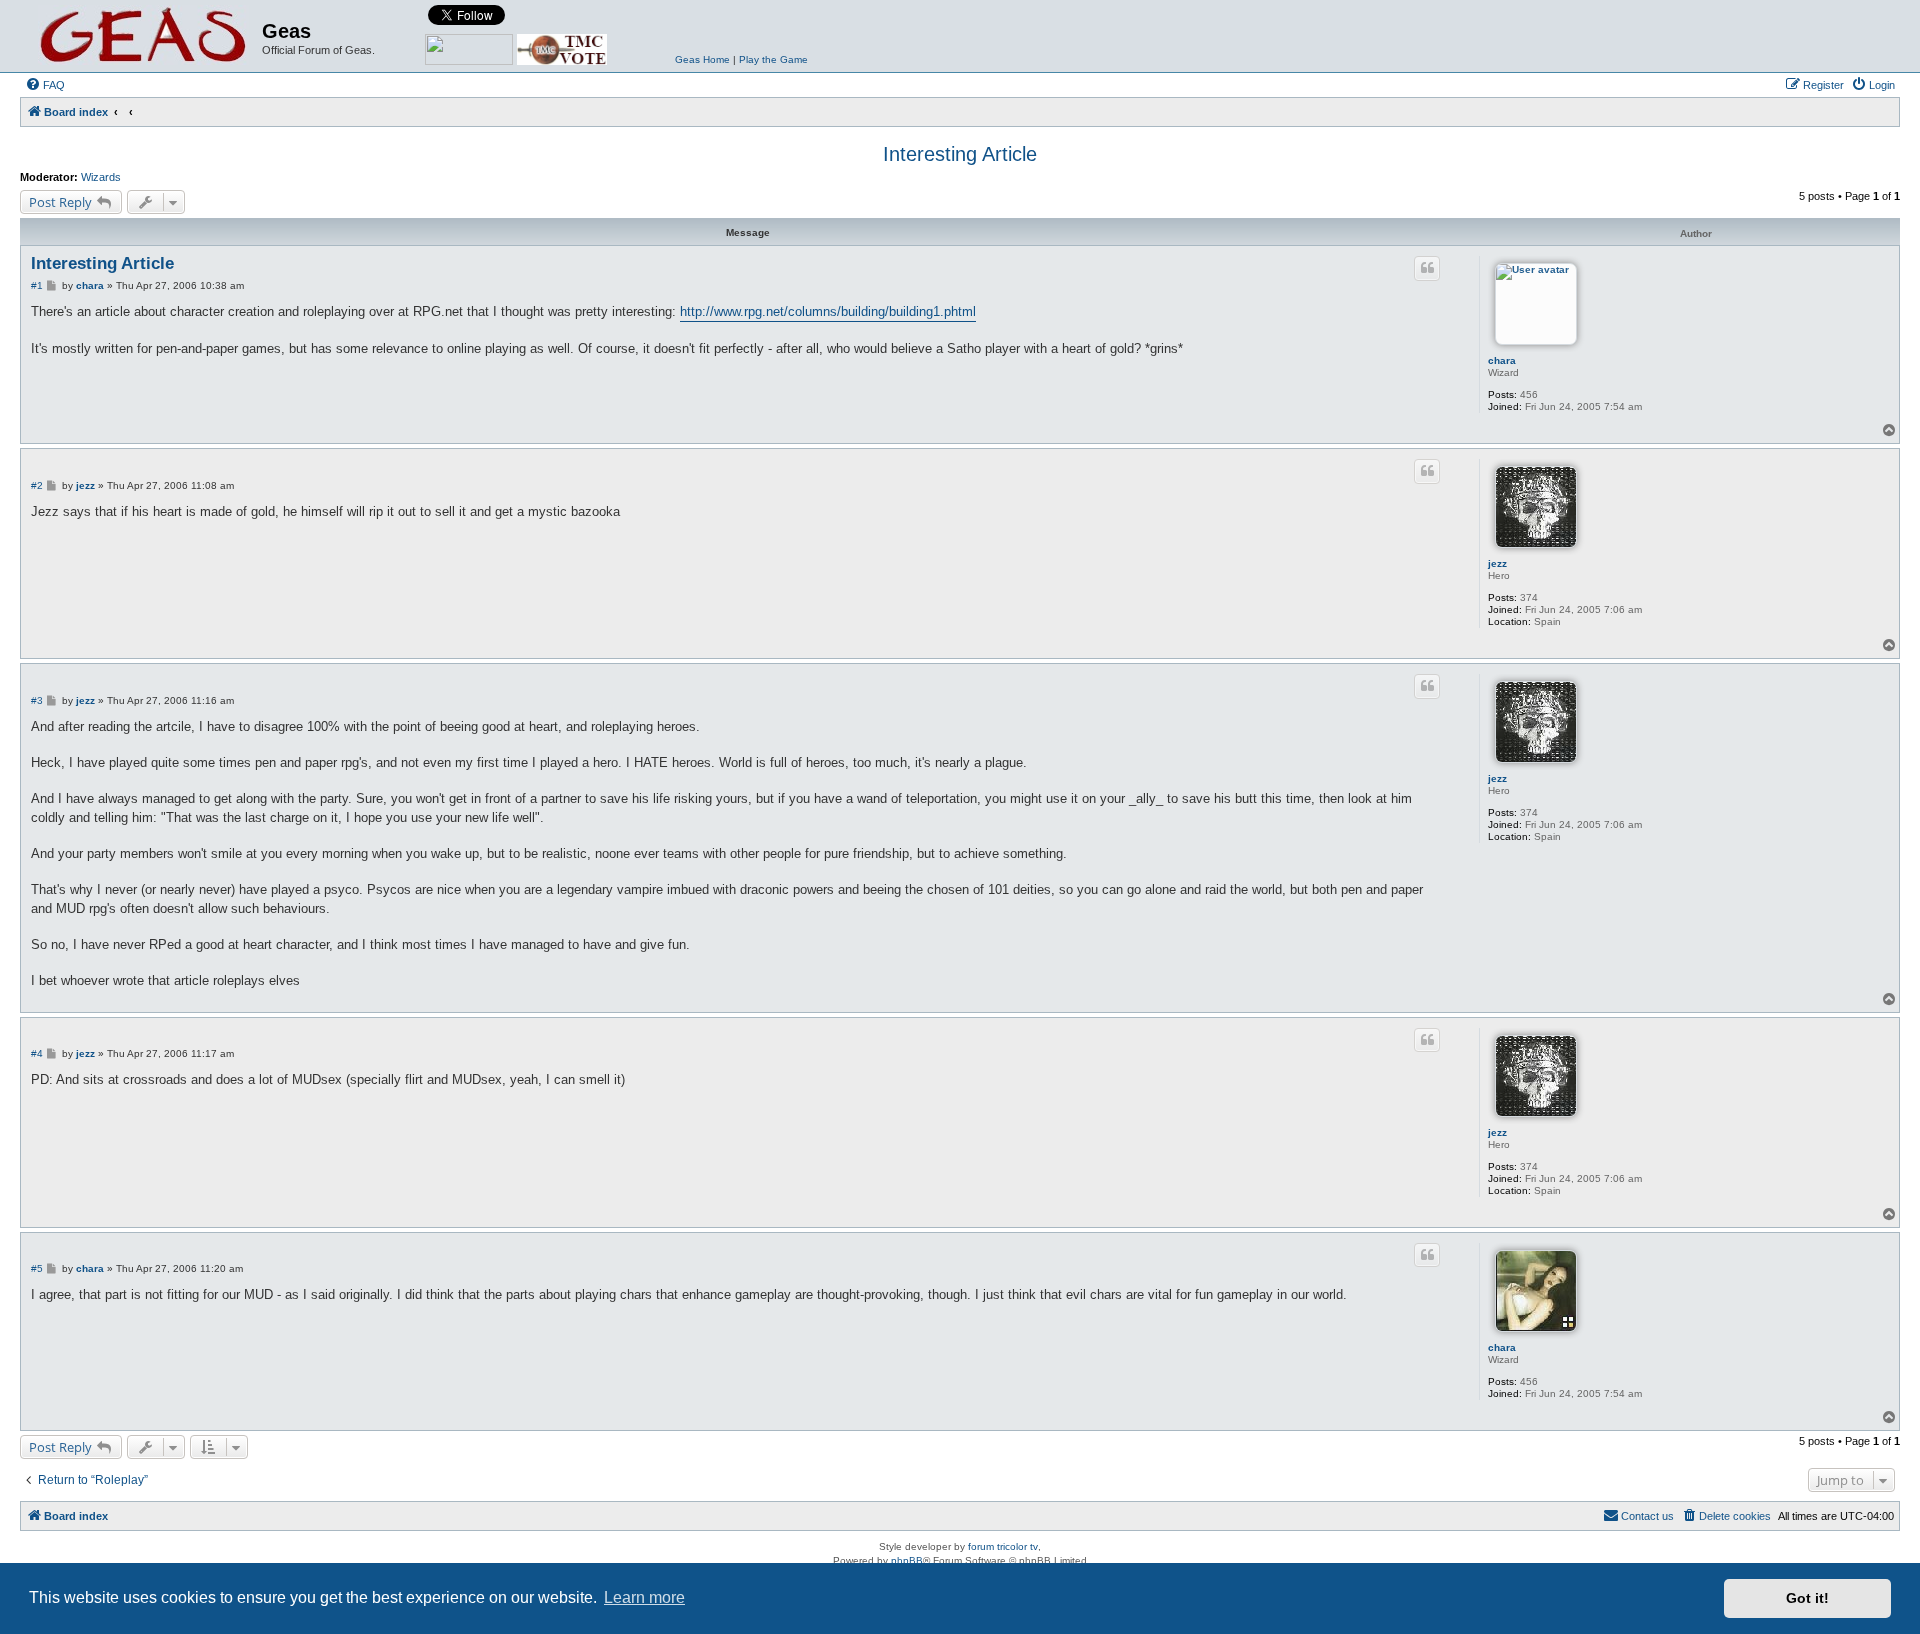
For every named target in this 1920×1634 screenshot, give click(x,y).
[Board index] (143, 36)
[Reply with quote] (1427, 268)
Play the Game (773, 59)
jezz (1497, 563)
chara (1502, 360)
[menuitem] (45, 85)
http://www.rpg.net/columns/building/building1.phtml (828, 311)
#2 (37, 485)
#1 (37, 285)
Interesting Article (960, 154)
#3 (37, 700)
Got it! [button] (1807, 1598)
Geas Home (702, 59)
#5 (37, 1268)
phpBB (907, 1560)
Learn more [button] (644, 1597)
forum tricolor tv (1003, 1546)
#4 (37, 1053)
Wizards (101, 177)
